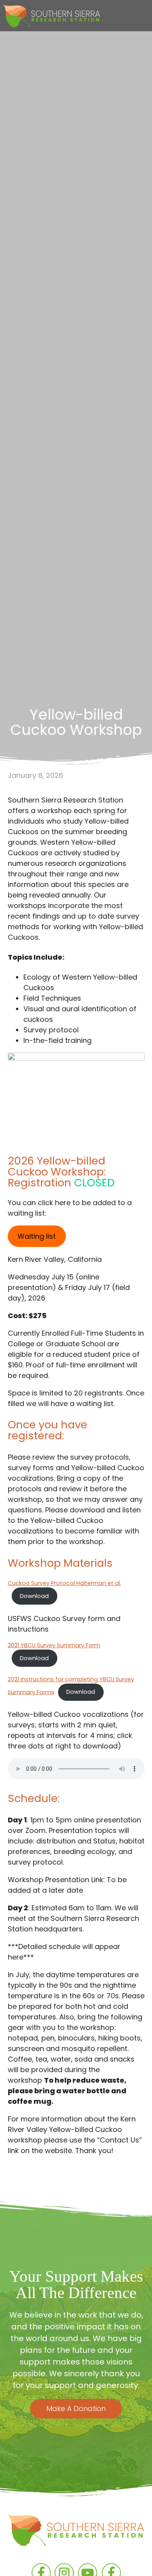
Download (34, 1596)
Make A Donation (76, 2409)
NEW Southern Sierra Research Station (52, 17)
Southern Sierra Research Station (76, 2535)
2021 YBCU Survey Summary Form (54, 1645)
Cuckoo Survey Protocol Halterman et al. (65, 1583)
